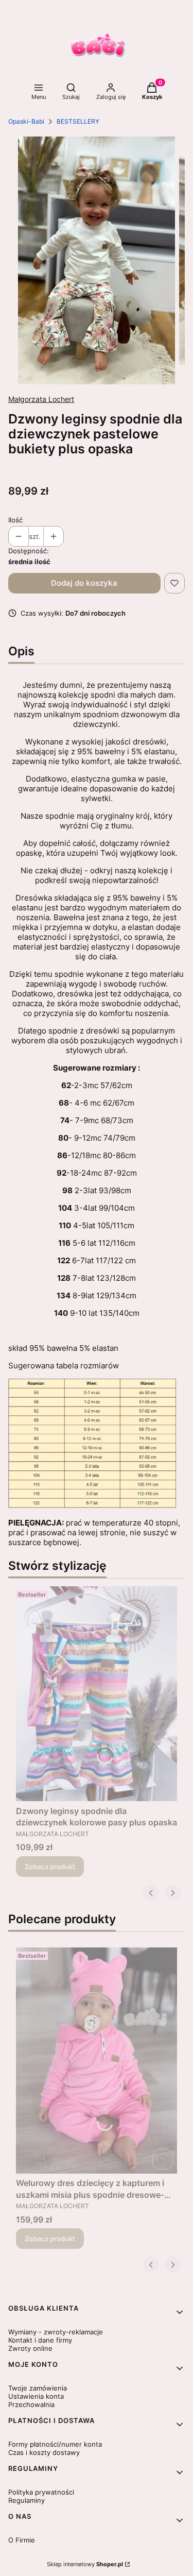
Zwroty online (30, 2348)
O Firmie (22, 2540)
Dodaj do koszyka (84, 583)
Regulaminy (27, 2500)
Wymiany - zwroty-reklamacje (56, 2332)
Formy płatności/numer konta (55, 2444)
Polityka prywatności (41, 2492)
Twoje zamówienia (38, 2388)
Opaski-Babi (26, 121)
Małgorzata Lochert (41, 399)
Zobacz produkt (50, 1867)
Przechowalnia (31, 2404)
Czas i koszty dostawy (44, 2452)
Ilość (15, 520)
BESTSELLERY (78, 121)
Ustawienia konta (36, 2396)
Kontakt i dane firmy (40, 2340)
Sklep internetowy (85, 2564)
